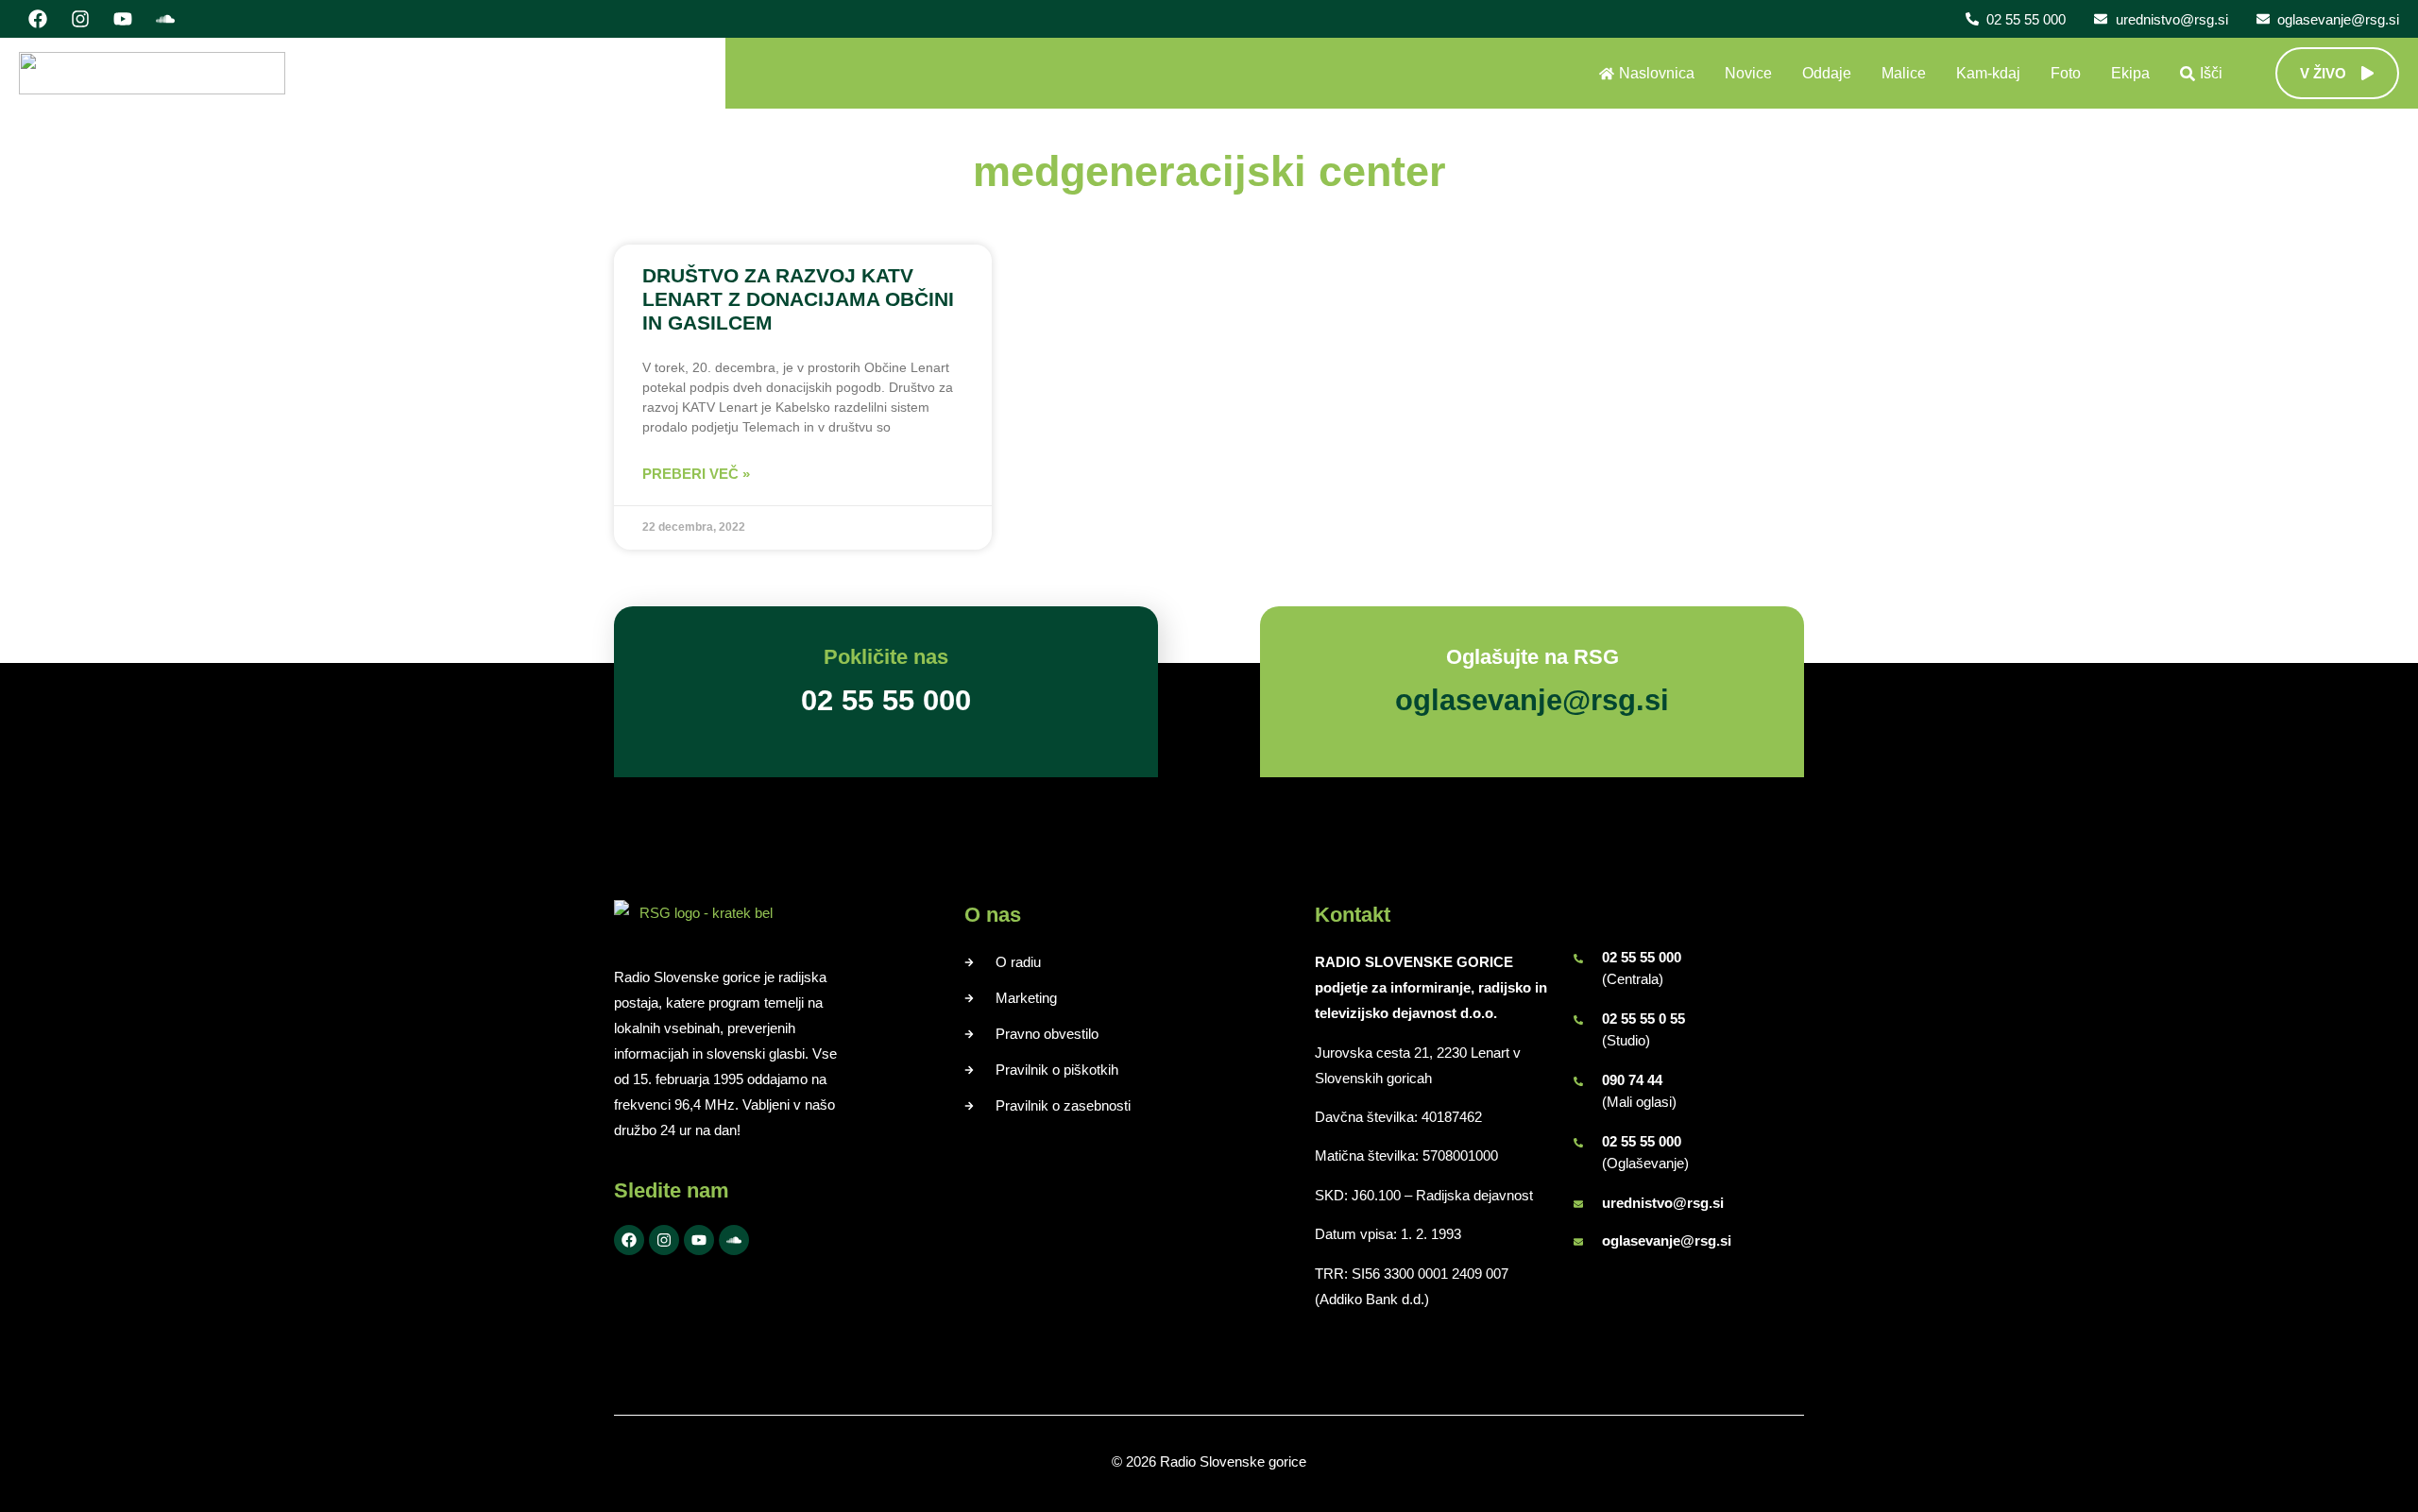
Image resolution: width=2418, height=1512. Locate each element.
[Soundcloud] (165, 19)
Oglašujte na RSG (1533, 657)
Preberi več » (696, 474)
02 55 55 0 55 (1643, 1019)
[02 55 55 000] (1578, 959)
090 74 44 (1632, 1080)
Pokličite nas (886, 657)
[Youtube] (123, 19)
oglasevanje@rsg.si (1667, 1240)
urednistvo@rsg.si (1663, 1203)
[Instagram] (80, 19)
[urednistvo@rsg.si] (1578, 1204)
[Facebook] (38, 19)
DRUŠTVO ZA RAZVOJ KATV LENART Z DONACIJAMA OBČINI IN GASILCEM (798, 299)
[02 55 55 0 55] (1578, 1020)
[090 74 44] (1578, 1081)
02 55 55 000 (1642, 957)
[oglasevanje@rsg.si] (1578, 1242)
